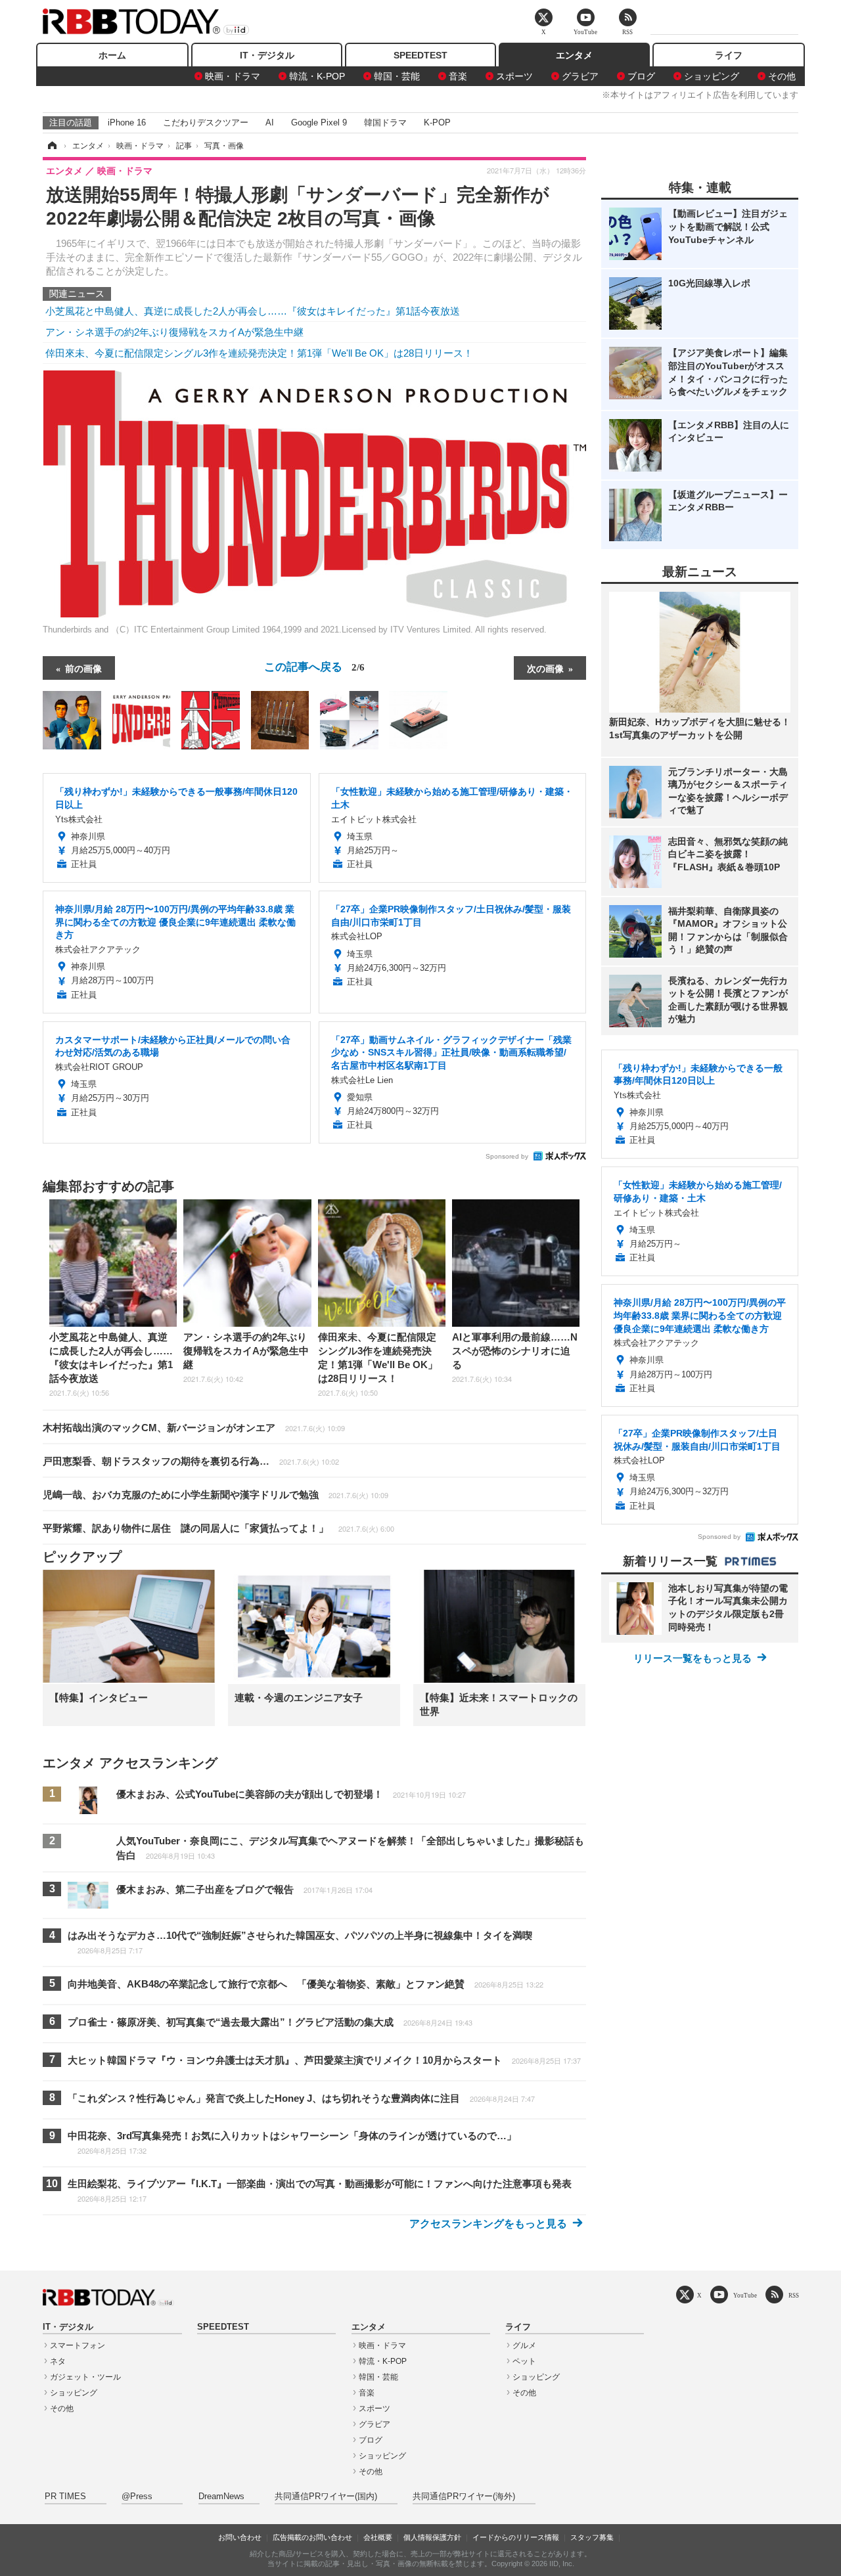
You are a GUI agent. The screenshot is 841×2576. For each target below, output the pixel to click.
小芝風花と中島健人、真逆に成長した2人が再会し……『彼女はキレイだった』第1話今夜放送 (253, 311)
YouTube (745, 2295)
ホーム (112, 55)
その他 (782, 76)
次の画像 (545, 668)
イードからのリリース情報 (516, 2537)
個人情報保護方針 (432, 2537)
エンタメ (574, 55)
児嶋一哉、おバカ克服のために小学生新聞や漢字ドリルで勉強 (216, 1495)
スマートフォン (78, 2345)
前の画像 (83, 668)
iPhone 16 (127, 122)
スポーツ (514, 76)
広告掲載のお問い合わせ (312, 2537)
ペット (524, 2361)
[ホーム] (51, 146)
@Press (137, 2497)
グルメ (524, 2345)
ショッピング (712, 76)
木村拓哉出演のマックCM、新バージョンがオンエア (194, 1428)
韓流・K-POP (317, 76)
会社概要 (378, 2537)
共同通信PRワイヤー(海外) (464, 2497)
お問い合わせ (240, 2537)
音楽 (458, 76)
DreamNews (221, 2497)
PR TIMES (65, 2497)
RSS (794, 2295)
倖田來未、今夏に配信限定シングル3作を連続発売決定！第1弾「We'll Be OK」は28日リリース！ (259, 353)
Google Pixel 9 (319, 122)
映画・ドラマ (233, 76)
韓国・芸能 (397, 76)
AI (270, 122)
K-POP (437, 122)
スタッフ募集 (592, 2537)
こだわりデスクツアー (206, 122)
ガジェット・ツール (85, 2377)
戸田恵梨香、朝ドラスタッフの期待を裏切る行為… (191, 1461)
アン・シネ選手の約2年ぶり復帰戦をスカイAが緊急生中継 (174, 332)
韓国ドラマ (385, 122)
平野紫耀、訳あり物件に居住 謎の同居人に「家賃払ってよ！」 (218, 1528)
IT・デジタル (267, 55)
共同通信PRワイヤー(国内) (326, 2497)
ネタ (58, 2361)
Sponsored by (507, 1156)
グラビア (580, 76)
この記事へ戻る (314, 666)
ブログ (641, 76)
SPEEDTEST (420, 55)
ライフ (729, 55)
